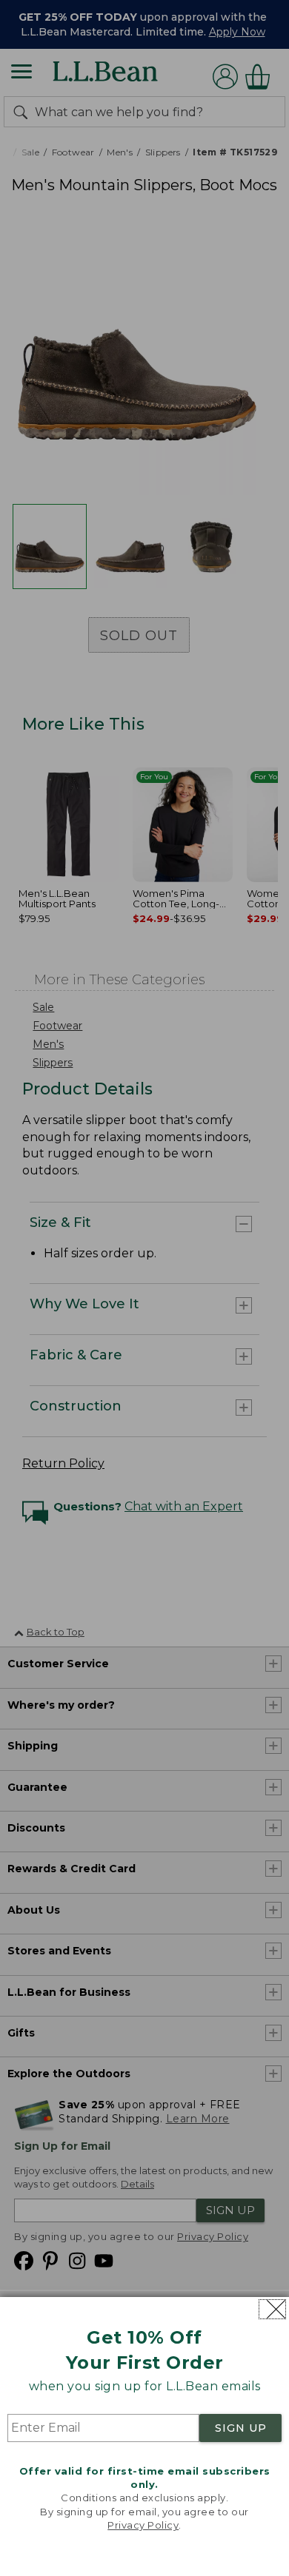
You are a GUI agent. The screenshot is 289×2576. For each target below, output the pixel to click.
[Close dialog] (272, 2309)
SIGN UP (241, 2428)
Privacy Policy (143, 2525)
